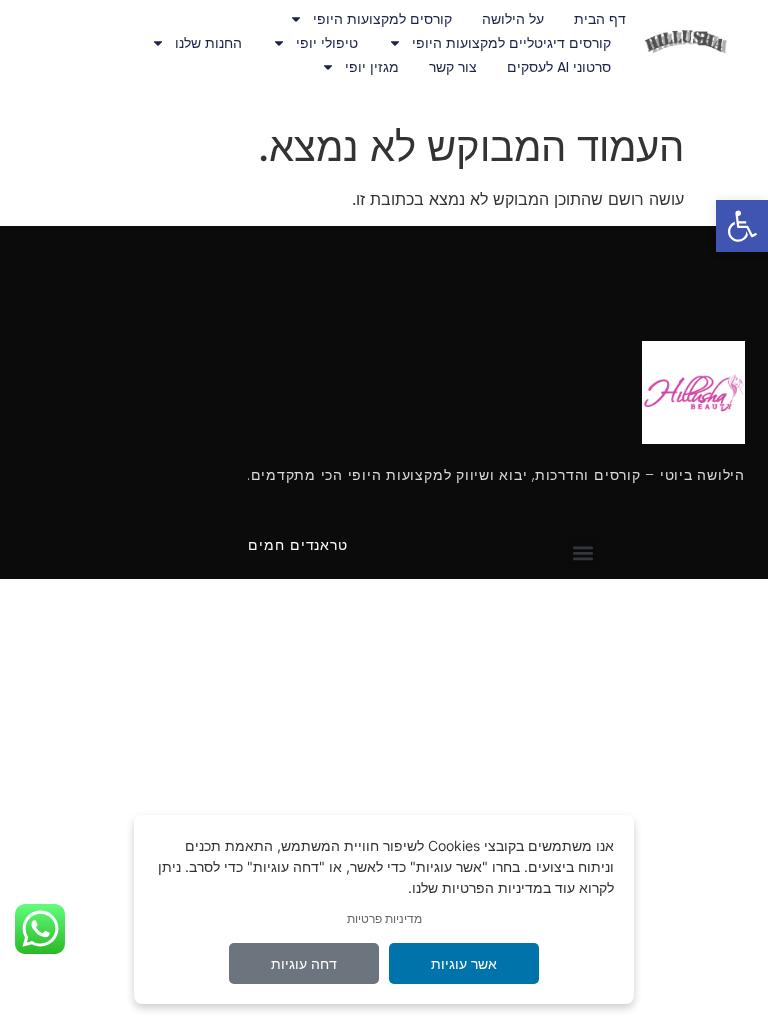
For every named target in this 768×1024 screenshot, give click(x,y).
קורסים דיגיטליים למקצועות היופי (511, 43)
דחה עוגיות (304, 963)
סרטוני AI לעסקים (559, 67)
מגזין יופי (372, 67)
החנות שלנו (208, 43)
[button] (742, 226)
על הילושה (513, 19)
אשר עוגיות (464, 963)
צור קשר (453, 67)
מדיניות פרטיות (384, 918)
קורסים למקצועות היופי (382, 19)
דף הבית (600, 19)
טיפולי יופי (327, 43)
